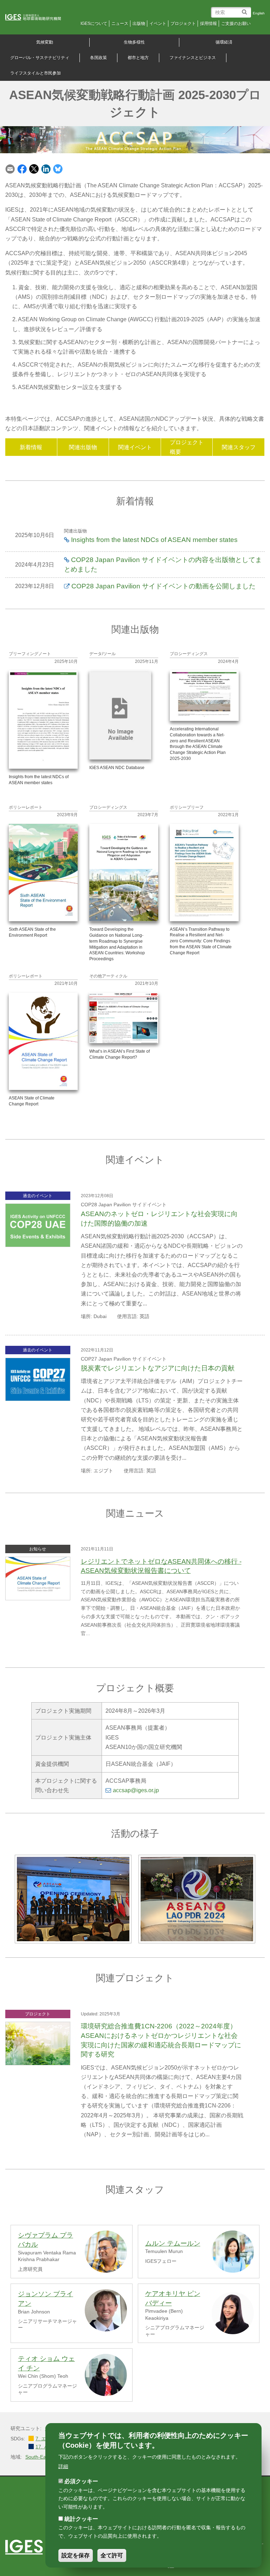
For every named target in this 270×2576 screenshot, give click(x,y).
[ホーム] (38, 18)
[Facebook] (22, 169)
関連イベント (135, 447)
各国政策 (98, 58)
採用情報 (208, 24)
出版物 (139, 24)
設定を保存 (76, 2555)
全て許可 (112, 2555)
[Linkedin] (46, 169)
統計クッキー (81, 2519)
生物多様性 (134, 42)
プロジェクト (183, 24)
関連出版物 (83, 447)
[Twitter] (34, 169)
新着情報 (31, 447)
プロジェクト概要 (187, 447)
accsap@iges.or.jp (136, 1790)
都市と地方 (138, 58)
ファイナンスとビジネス (193, 58)
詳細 (63, 2466)
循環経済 (224, 42)
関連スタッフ (239, 447)
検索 (246, 9)
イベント (158, 24)
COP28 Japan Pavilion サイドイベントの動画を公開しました (163, 586)
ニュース (120, 24)
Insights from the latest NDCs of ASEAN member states (154, 540)
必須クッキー (81, 2481)
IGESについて (94, 24)
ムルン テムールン (173, 2243)
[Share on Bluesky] (58, 169)
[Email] (10, 169)
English (259, 13)
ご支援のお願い (236, 24)
